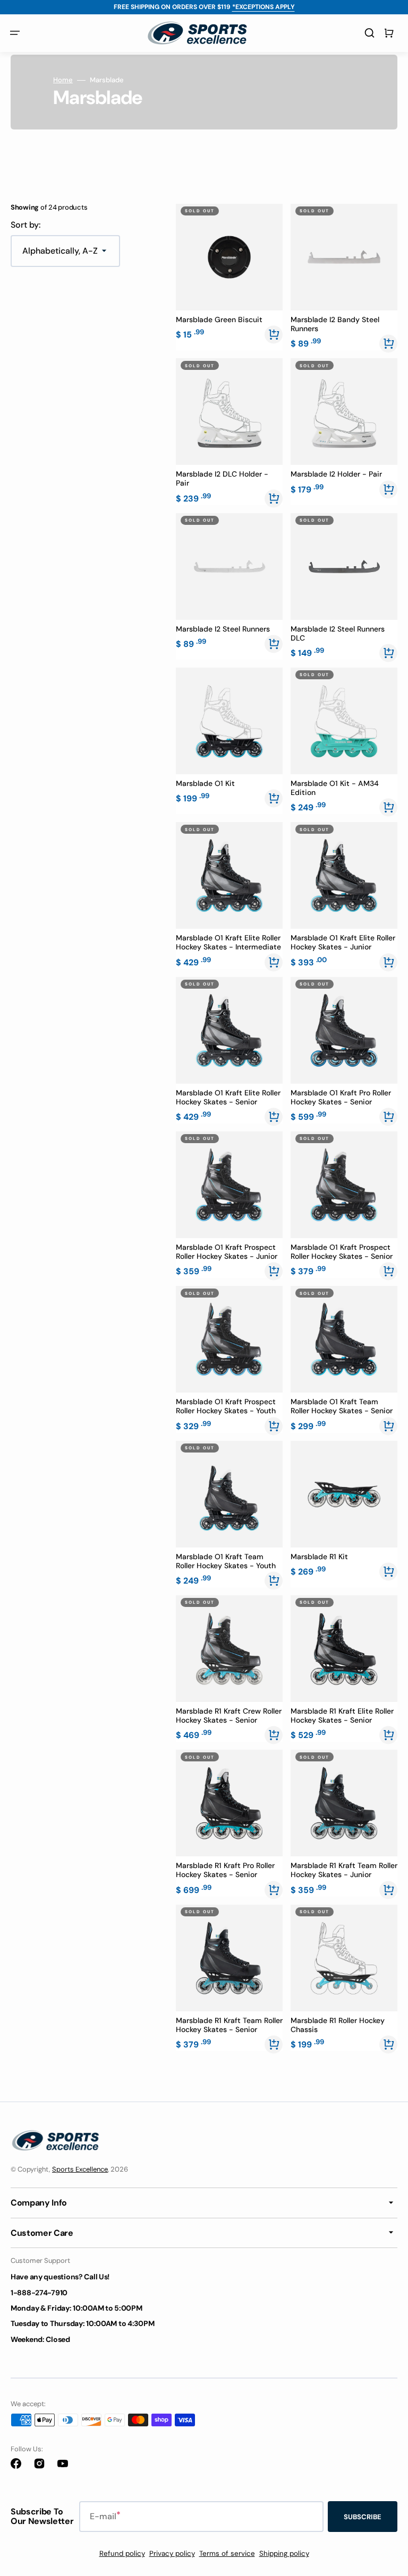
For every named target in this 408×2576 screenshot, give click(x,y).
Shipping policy (284, 2553)
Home (63, 80)
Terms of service (227, 2553)
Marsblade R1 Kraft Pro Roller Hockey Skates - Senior (225, 1870)
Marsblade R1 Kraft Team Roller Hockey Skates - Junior (344, 1870)
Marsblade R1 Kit (319, 1557)
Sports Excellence (80, 2169)
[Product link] (229, 277)
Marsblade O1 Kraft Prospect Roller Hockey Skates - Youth (226, 1406)
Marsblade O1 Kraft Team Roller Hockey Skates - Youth (226, 1561)
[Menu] (15, 33)
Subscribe (363, 2517)
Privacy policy (172, 2553)
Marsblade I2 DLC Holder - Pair (222, 479)
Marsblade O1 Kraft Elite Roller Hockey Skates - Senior (228, 1097)
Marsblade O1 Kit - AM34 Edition (335, 788)
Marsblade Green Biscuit (219, 320)
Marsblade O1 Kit (205, 784)
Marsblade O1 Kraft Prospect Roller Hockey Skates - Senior (342, 1252)
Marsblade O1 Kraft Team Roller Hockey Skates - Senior (342, 1406)
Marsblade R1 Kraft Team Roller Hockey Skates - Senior (229, 2025)
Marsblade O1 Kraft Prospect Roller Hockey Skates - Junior (227, 1252)
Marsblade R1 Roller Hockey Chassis (338, 2025)
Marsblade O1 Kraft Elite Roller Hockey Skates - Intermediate (228, 943)
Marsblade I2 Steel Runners (223, 629)
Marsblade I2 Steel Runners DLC (338, 634)
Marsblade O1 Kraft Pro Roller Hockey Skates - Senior (341, 1097)
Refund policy (122, 2553)
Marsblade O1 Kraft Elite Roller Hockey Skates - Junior (343, 943)
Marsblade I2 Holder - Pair (336, 474)
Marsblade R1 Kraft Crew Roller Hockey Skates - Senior (229, 1716)
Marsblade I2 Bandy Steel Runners (335, 324)
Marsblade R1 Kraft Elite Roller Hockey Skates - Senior (342, 1716)
